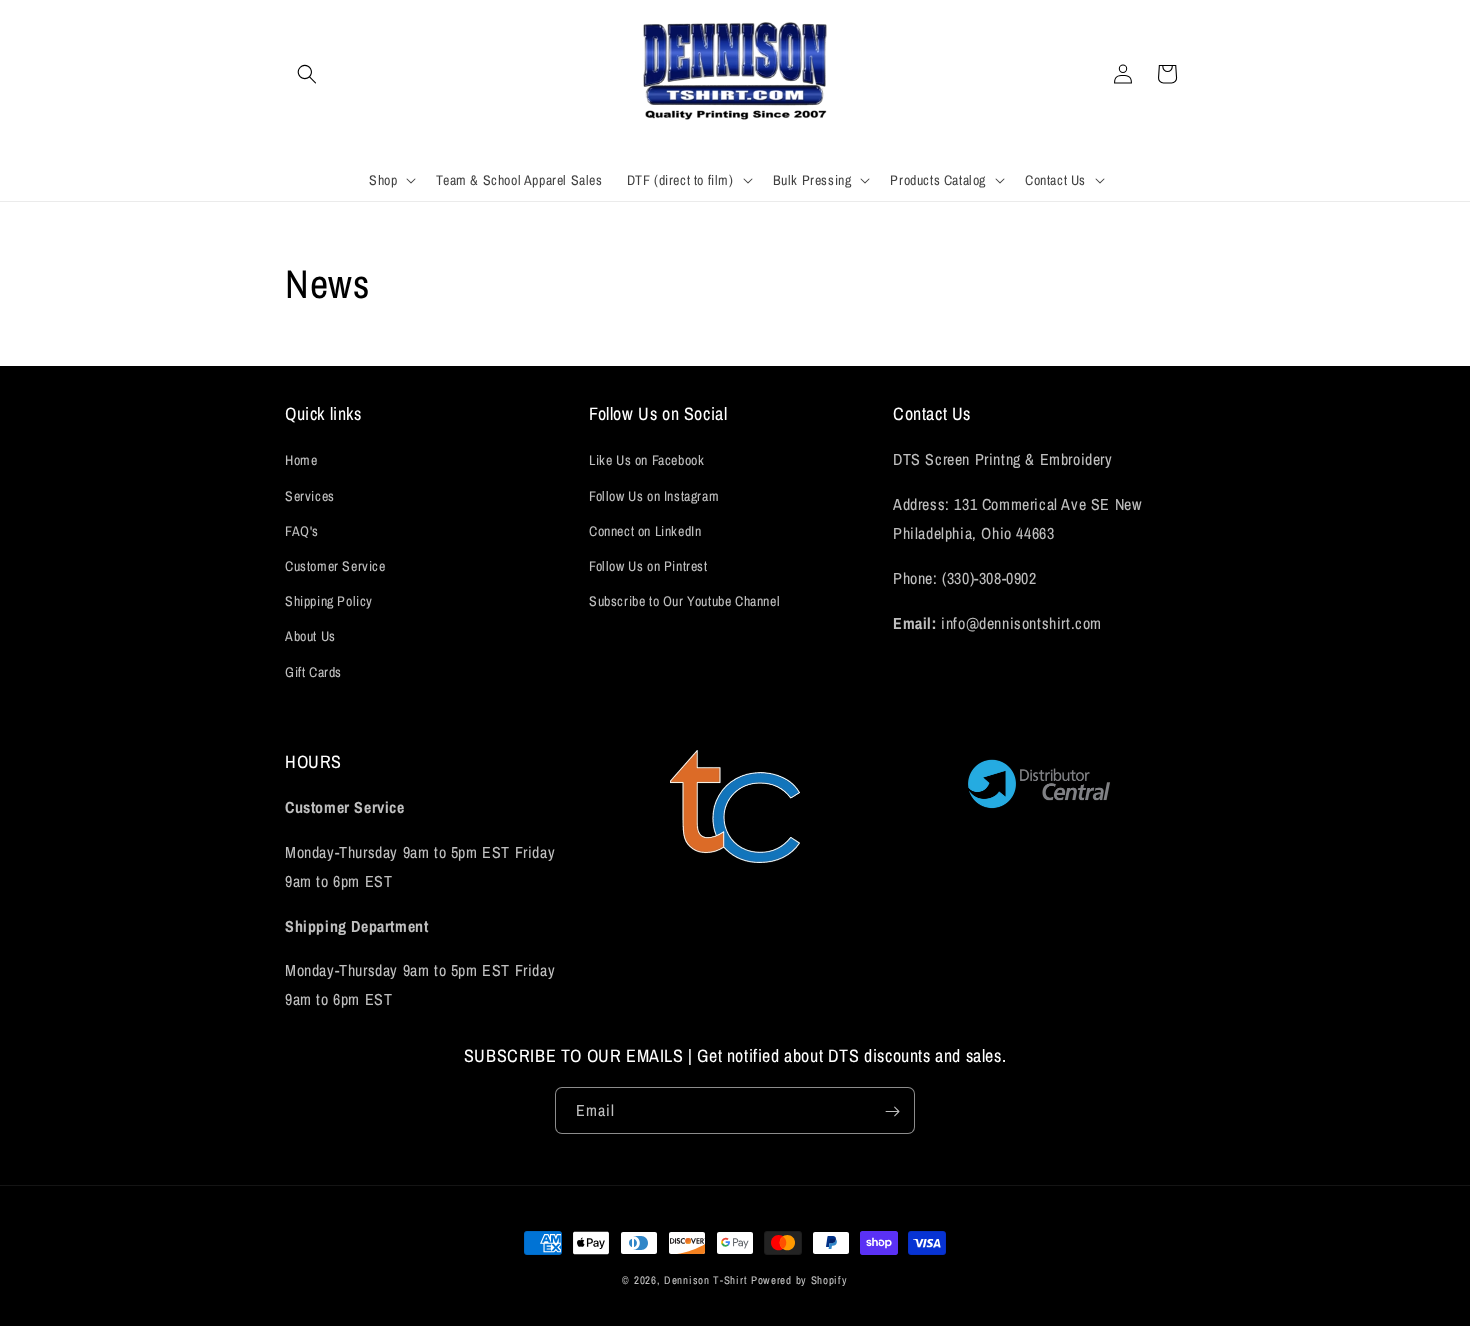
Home (301, 461)
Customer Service (335, 566)
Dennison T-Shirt (707, 1280)
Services (310, 496)
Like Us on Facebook (646, 461)
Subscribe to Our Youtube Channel (684, 601)
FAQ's (302, 531)
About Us (310, 637)
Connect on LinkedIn (645, 531)
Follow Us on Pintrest (648, 566)
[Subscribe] (892, 1111)
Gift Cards (313, 672)
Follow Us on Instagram (654, 496)
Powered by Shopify (799, 1280)
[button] (307, 74)
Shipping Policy (329, 601)
